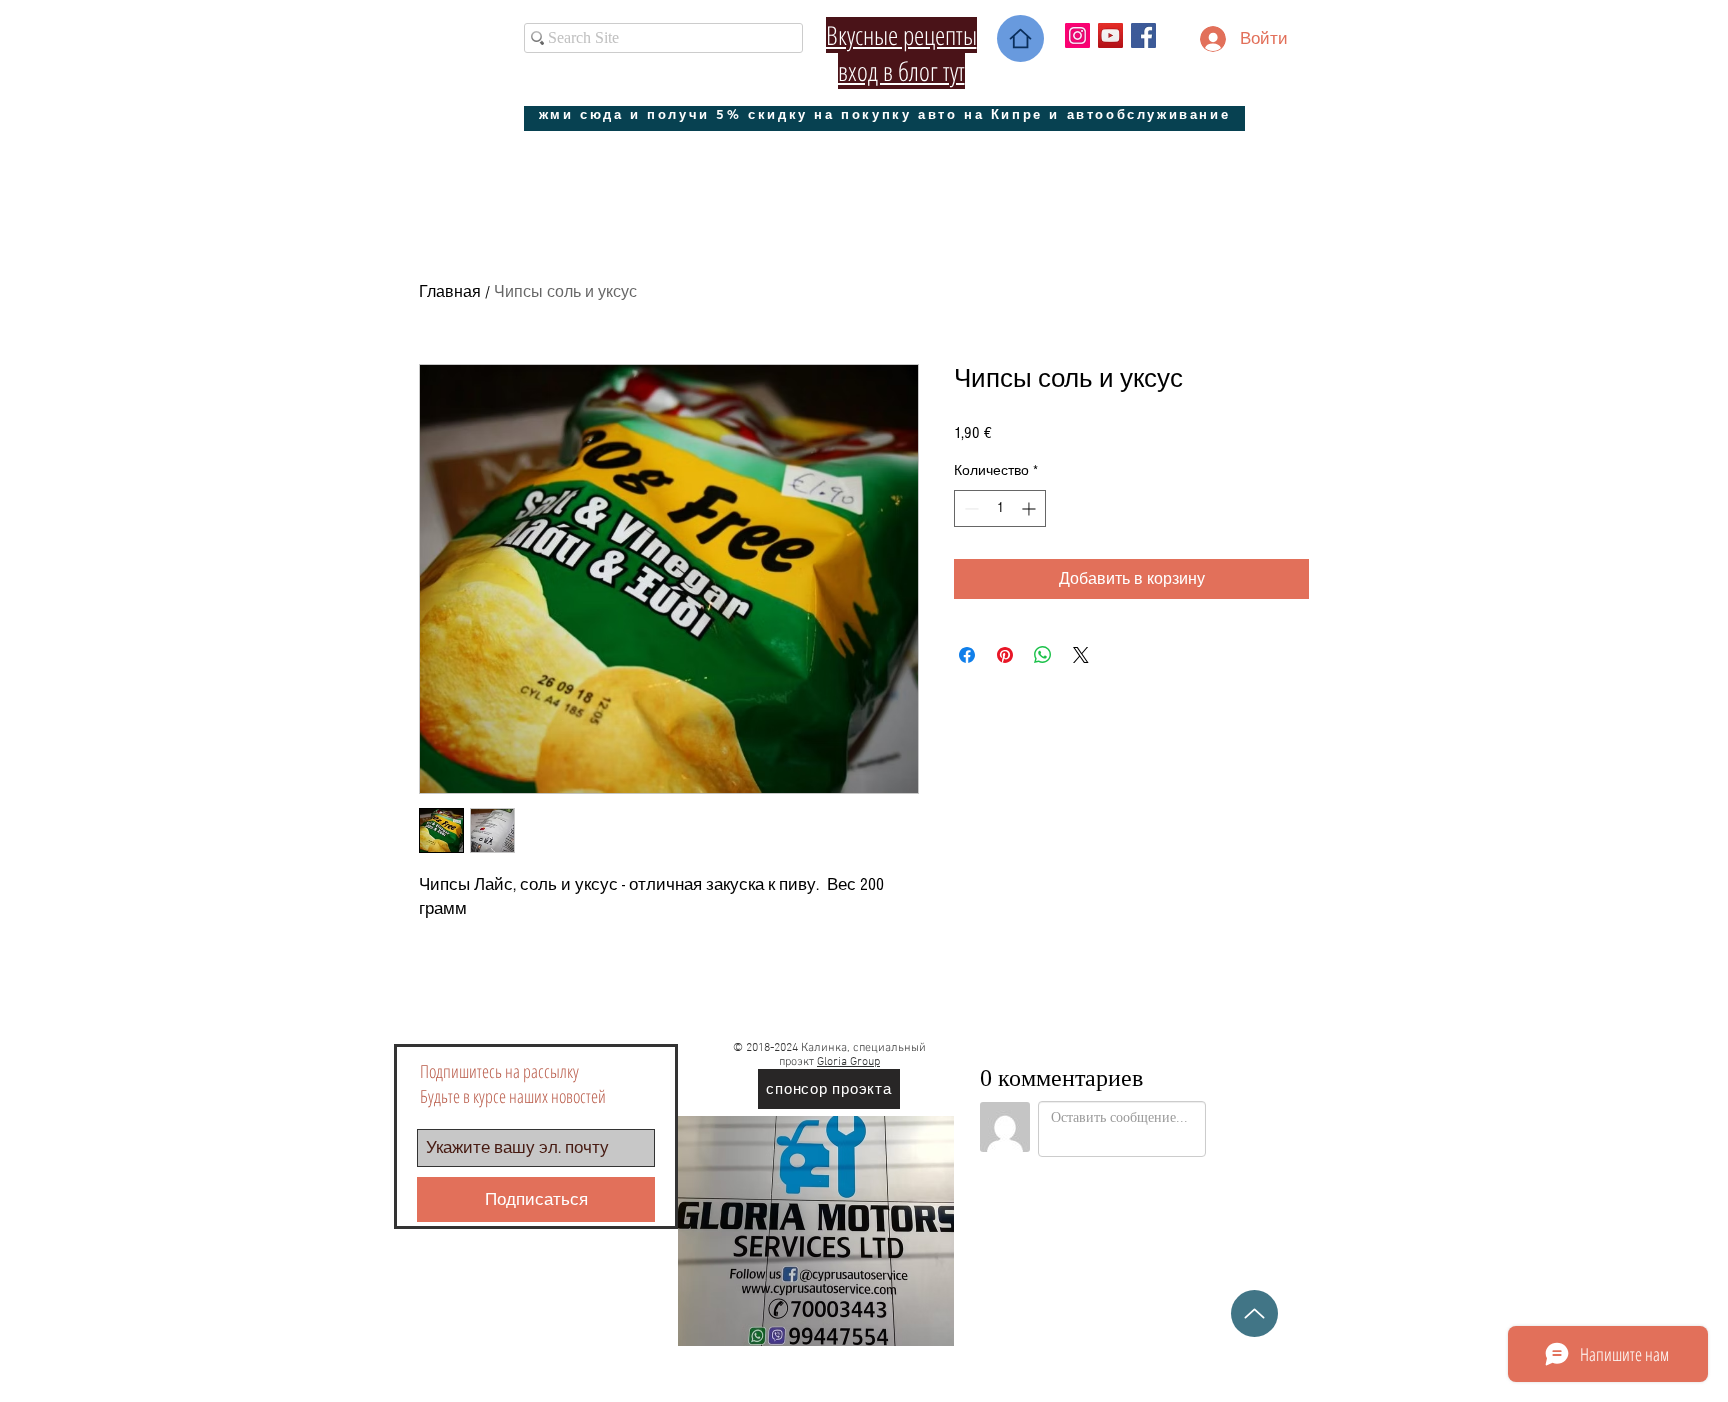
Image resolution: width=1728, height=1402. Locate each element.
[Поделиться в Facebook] (967, 655)
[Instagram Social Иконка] (1077, 35)
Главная (450, 292)
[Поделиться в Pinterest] (1005, 655)
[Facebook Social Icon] (1143, 35)
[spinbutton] (1000, 508)
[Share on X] (1081, 655)
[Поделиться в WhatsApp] (1043, 655)
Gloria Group (848, 1062)
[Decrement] (969, 508)
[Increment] (1030, 508)
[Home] (1020, 38)
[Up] (1254, 1313)
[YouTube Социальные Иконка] (1110, 35)
